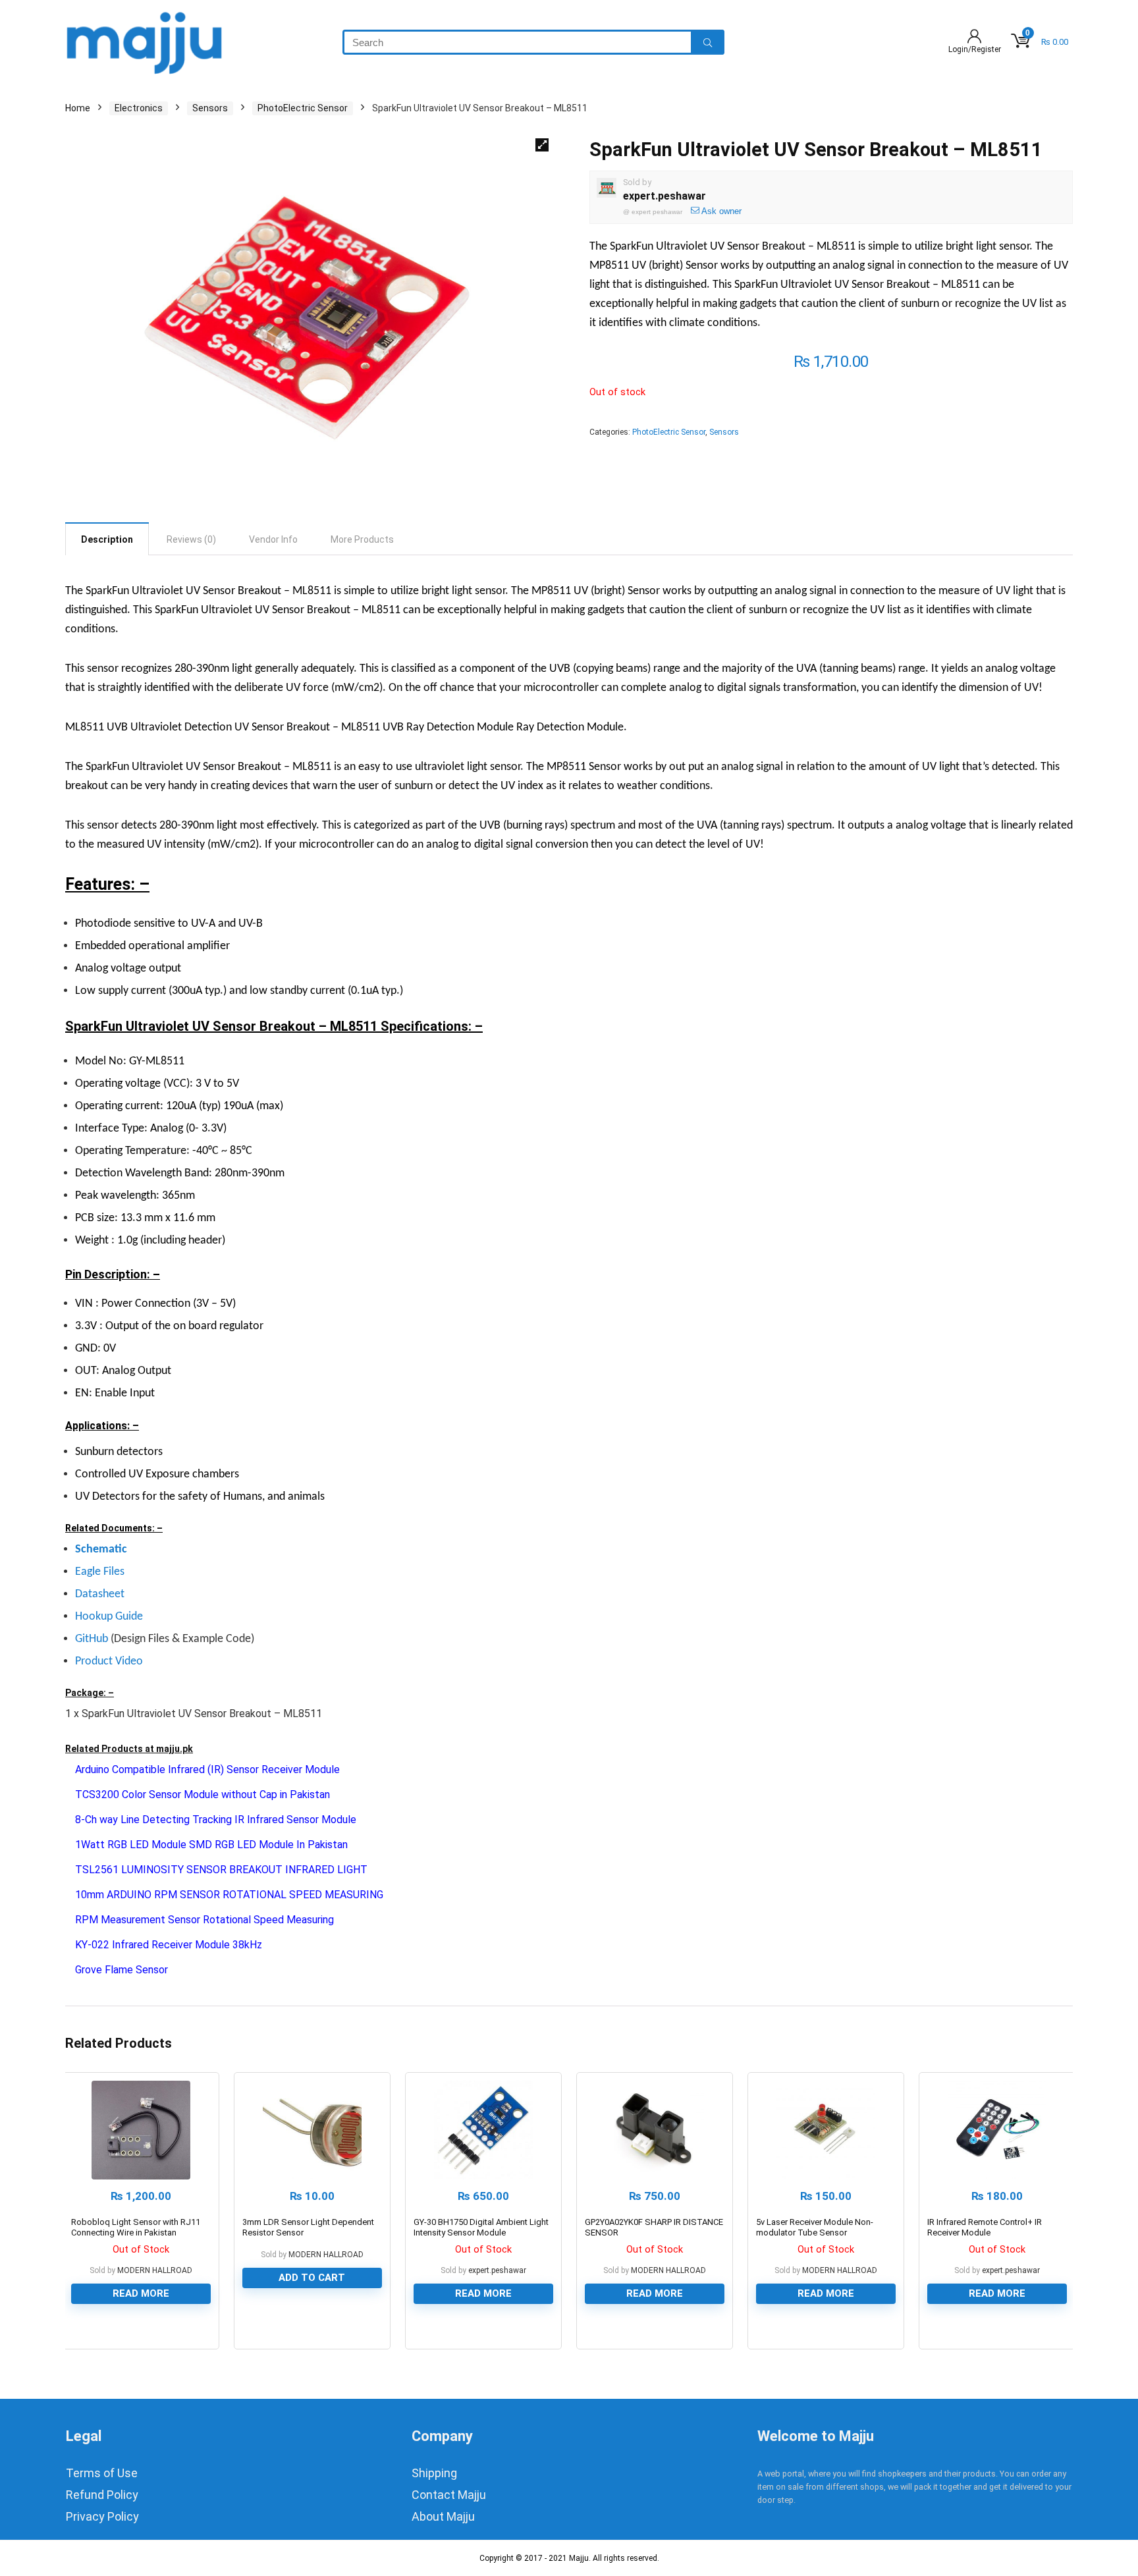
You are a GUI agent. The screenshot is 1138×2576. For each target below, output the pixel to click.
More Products (362, 539)
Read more (141, 2293)
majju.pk (175, 1749)
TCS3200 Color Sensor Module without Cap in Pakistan (203, 1795)
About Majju (443, 2516)
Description (107, 539)
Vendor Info (273, 539)
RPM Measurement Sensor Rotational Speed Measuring (204, 1920)
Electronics (139, 108)
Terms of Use (102, 2473)
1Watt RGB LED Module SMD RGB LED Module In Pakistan (211, 1845)
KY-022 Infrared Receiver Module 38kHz (169, 1945)
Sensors (210, 108)
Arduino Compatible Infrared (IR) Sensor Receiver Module (207, 1769)
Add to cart (312, 2278)
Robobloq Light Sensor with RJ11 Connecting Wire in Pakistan (136, 2227)
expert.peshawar (664, 196)
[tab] (107, 539)
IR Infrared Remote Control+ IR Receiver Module (985, 2227)
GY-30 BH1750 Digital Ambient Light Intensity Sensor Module (481, 2227)
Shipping (434, 2473)
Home (78, 108)
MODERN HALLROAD (155, 2270)
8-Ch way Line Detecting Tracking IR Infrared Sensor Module (216, 1820)
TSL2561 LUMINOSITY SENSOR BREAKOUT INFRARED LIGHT (221, 1870)
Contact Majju (449, 2495)
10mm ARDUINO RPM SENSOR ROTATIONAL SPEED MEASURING (229, 1895)
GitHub (92, 1639)
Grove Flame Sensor (122, 1970)
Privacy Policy (102, 2516)
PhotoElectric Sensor (303, 108)
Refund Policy (102, 2495)
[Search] (708, 42)
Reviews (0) (191, 539)
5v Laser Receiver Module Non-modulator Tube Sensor (815, 2227)
